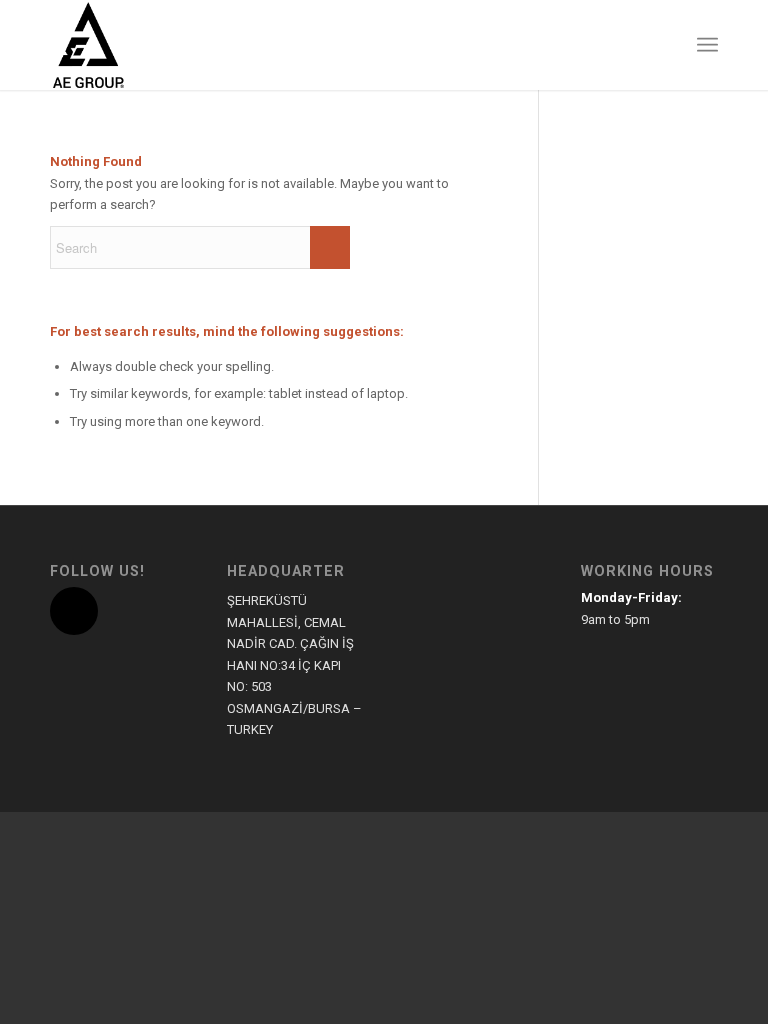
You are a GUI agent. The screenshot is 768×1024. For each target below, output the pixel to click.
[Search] (663, 45)
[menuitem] (663, 45)
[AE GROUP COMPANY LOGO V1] (88, 45)
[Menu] (707, 45)
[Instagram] (74, 611)
